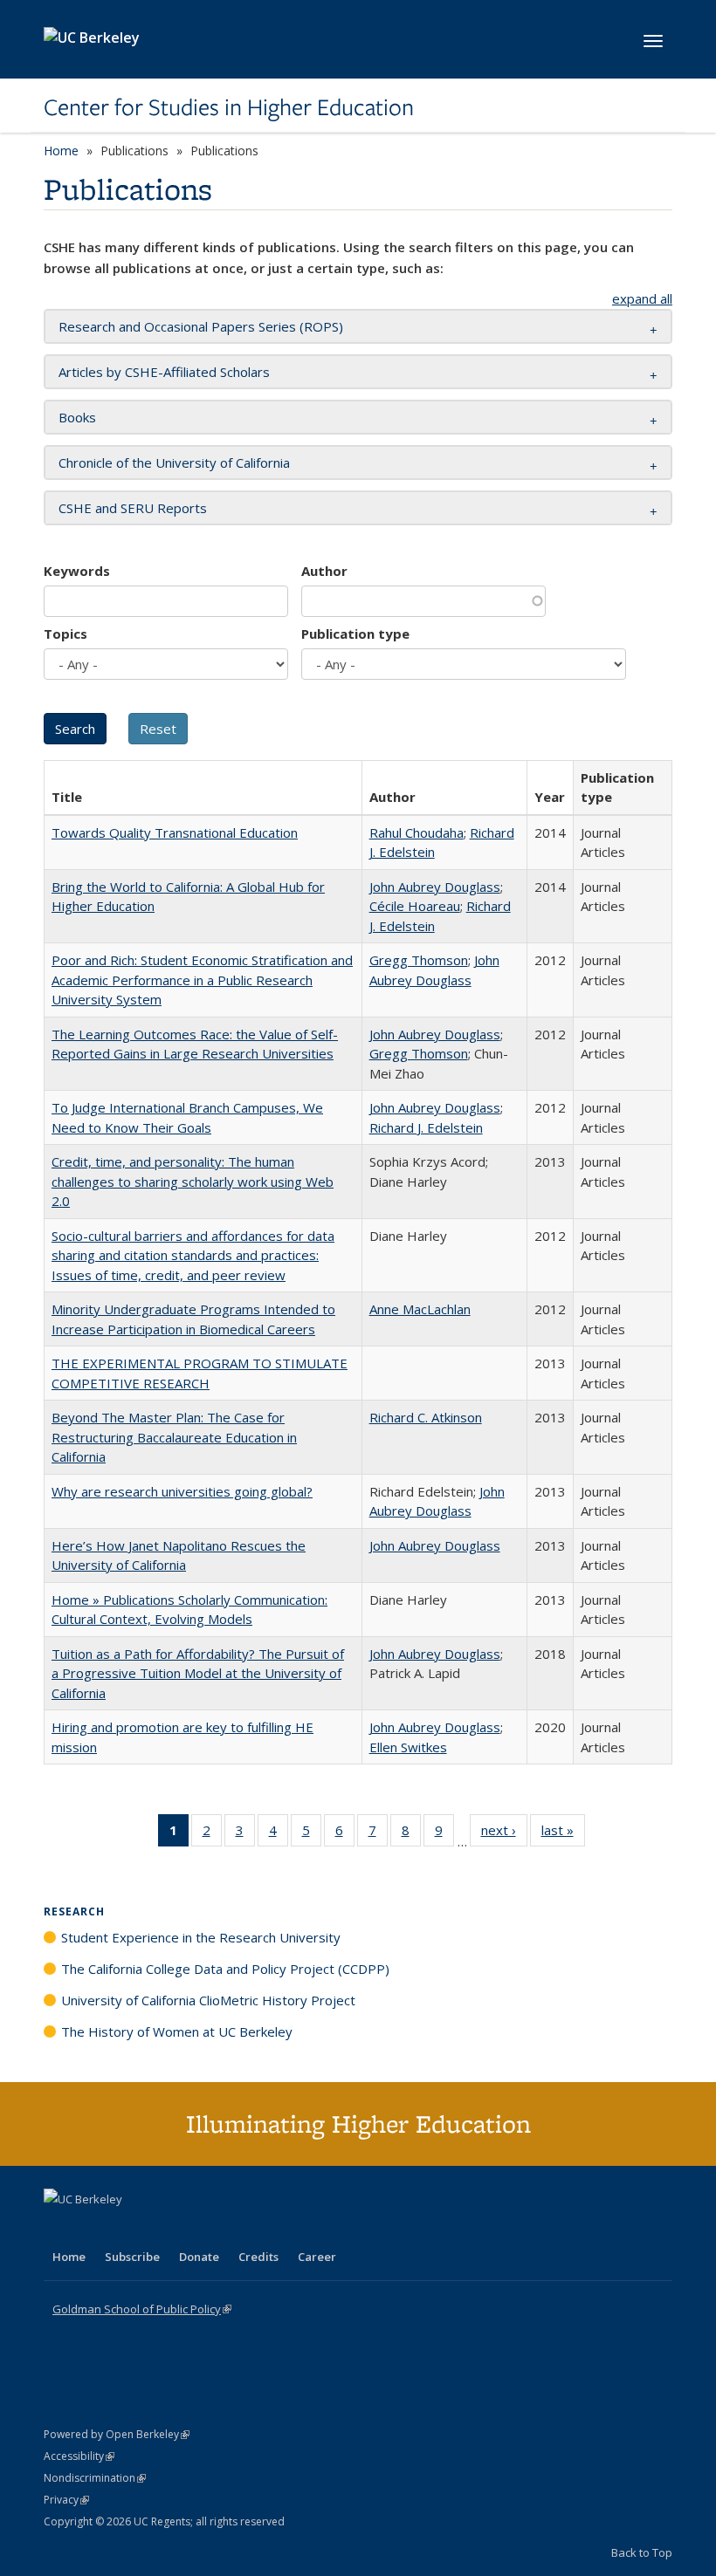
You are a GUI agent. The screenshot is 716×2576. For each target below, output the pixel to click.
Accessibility (79, 2456)
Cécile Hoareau (415, 906)
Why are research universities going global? (182, 1491)
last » (563, 1834)
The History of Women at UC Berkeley (177, 2031)
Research (74, 1911)
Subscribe (132, 2257)
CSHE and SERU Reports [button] (133, 508)
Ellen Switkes (408, 1747)
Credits (258, 2257)
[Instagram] (162, 2229)
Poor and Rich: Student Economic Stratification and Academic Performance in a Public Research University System (202, 980)
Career (317, 2257)
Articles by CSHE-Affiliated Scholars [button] (164, 372)
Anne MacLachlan (420, 1309)
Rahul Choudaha (417, 832)
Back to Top (642, 2552)
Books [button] (77, 417)
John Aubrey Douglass (435, 887)
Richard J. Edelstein (426, 1127)
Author (324, 571)
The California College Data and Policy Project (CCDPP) (225, 1969)
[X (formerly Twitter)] (59, 2229)
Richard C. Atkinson (426, 1417)
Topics (65, 634)
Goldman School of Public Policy (142, 2309)
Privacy (66, 2500)
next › (504, 1834)
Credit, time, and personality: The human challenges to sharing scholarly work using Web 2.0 (193, 1181)
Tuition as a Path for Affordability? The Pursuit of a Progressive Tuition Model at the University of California (198, 1673)
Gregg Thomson (419, 960)
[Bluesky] (196, 2229)
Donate (199, 2257)
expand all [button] (642, 298)
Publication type (355, 634)
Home (61, 151)
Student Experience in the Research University (201, 1937)
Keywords (77, 571)
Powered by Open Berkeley (117, 2434)
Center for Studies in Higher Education (229, 107)
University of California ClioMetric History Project (208, 2000)
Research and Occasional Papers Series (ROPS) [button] (201, 326)
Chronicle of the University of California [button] (174, 462)
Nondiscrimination (95, 2478)
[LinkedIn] (93, 2229)
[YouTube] (127, 2229)
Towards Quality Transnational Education (175, 832)
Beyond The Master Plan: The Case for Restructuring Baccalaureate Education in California (174, 1437)
